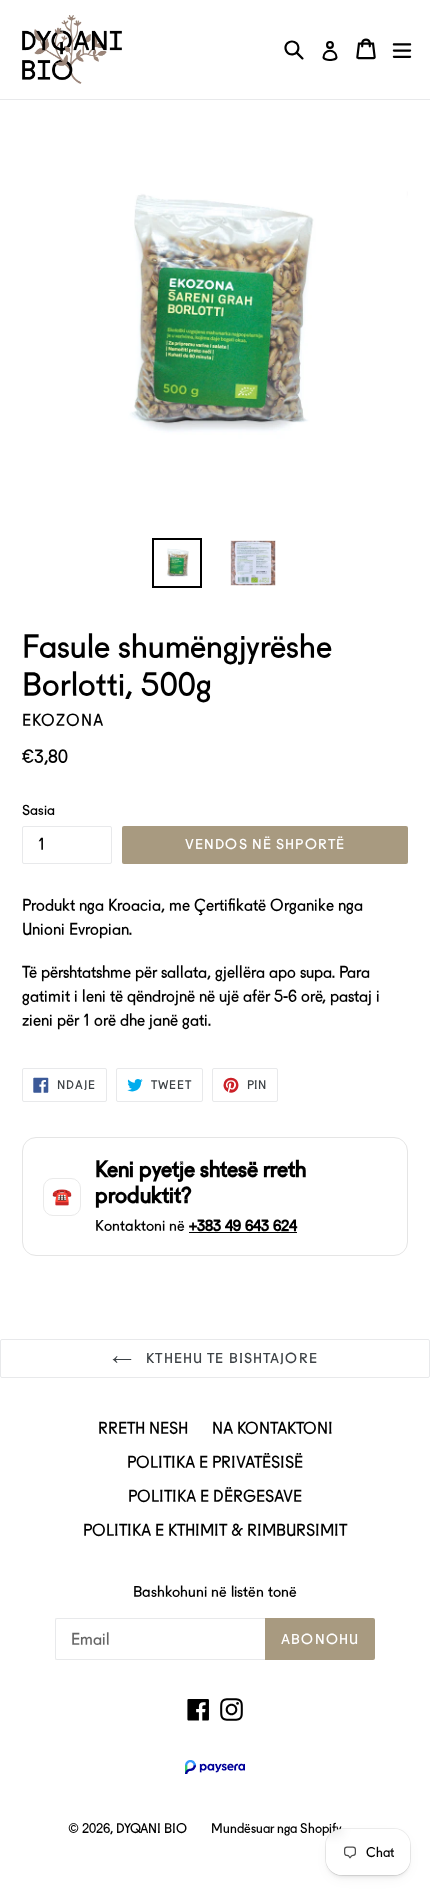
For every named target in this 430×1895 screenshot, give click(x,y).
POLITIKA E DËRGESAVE (215, 1496)
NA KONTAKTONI (272, 1428)
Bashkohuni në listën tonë (215, 1592)
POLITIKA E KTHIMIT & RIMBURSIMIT (215, 1530)
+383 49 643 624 (243, 1226)
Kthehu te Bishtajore (230, 1358)
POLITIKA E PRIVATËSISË (215, 1462)
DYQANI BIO (151, 1828)
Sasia (38, 810)
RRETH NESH (143, 1428)
